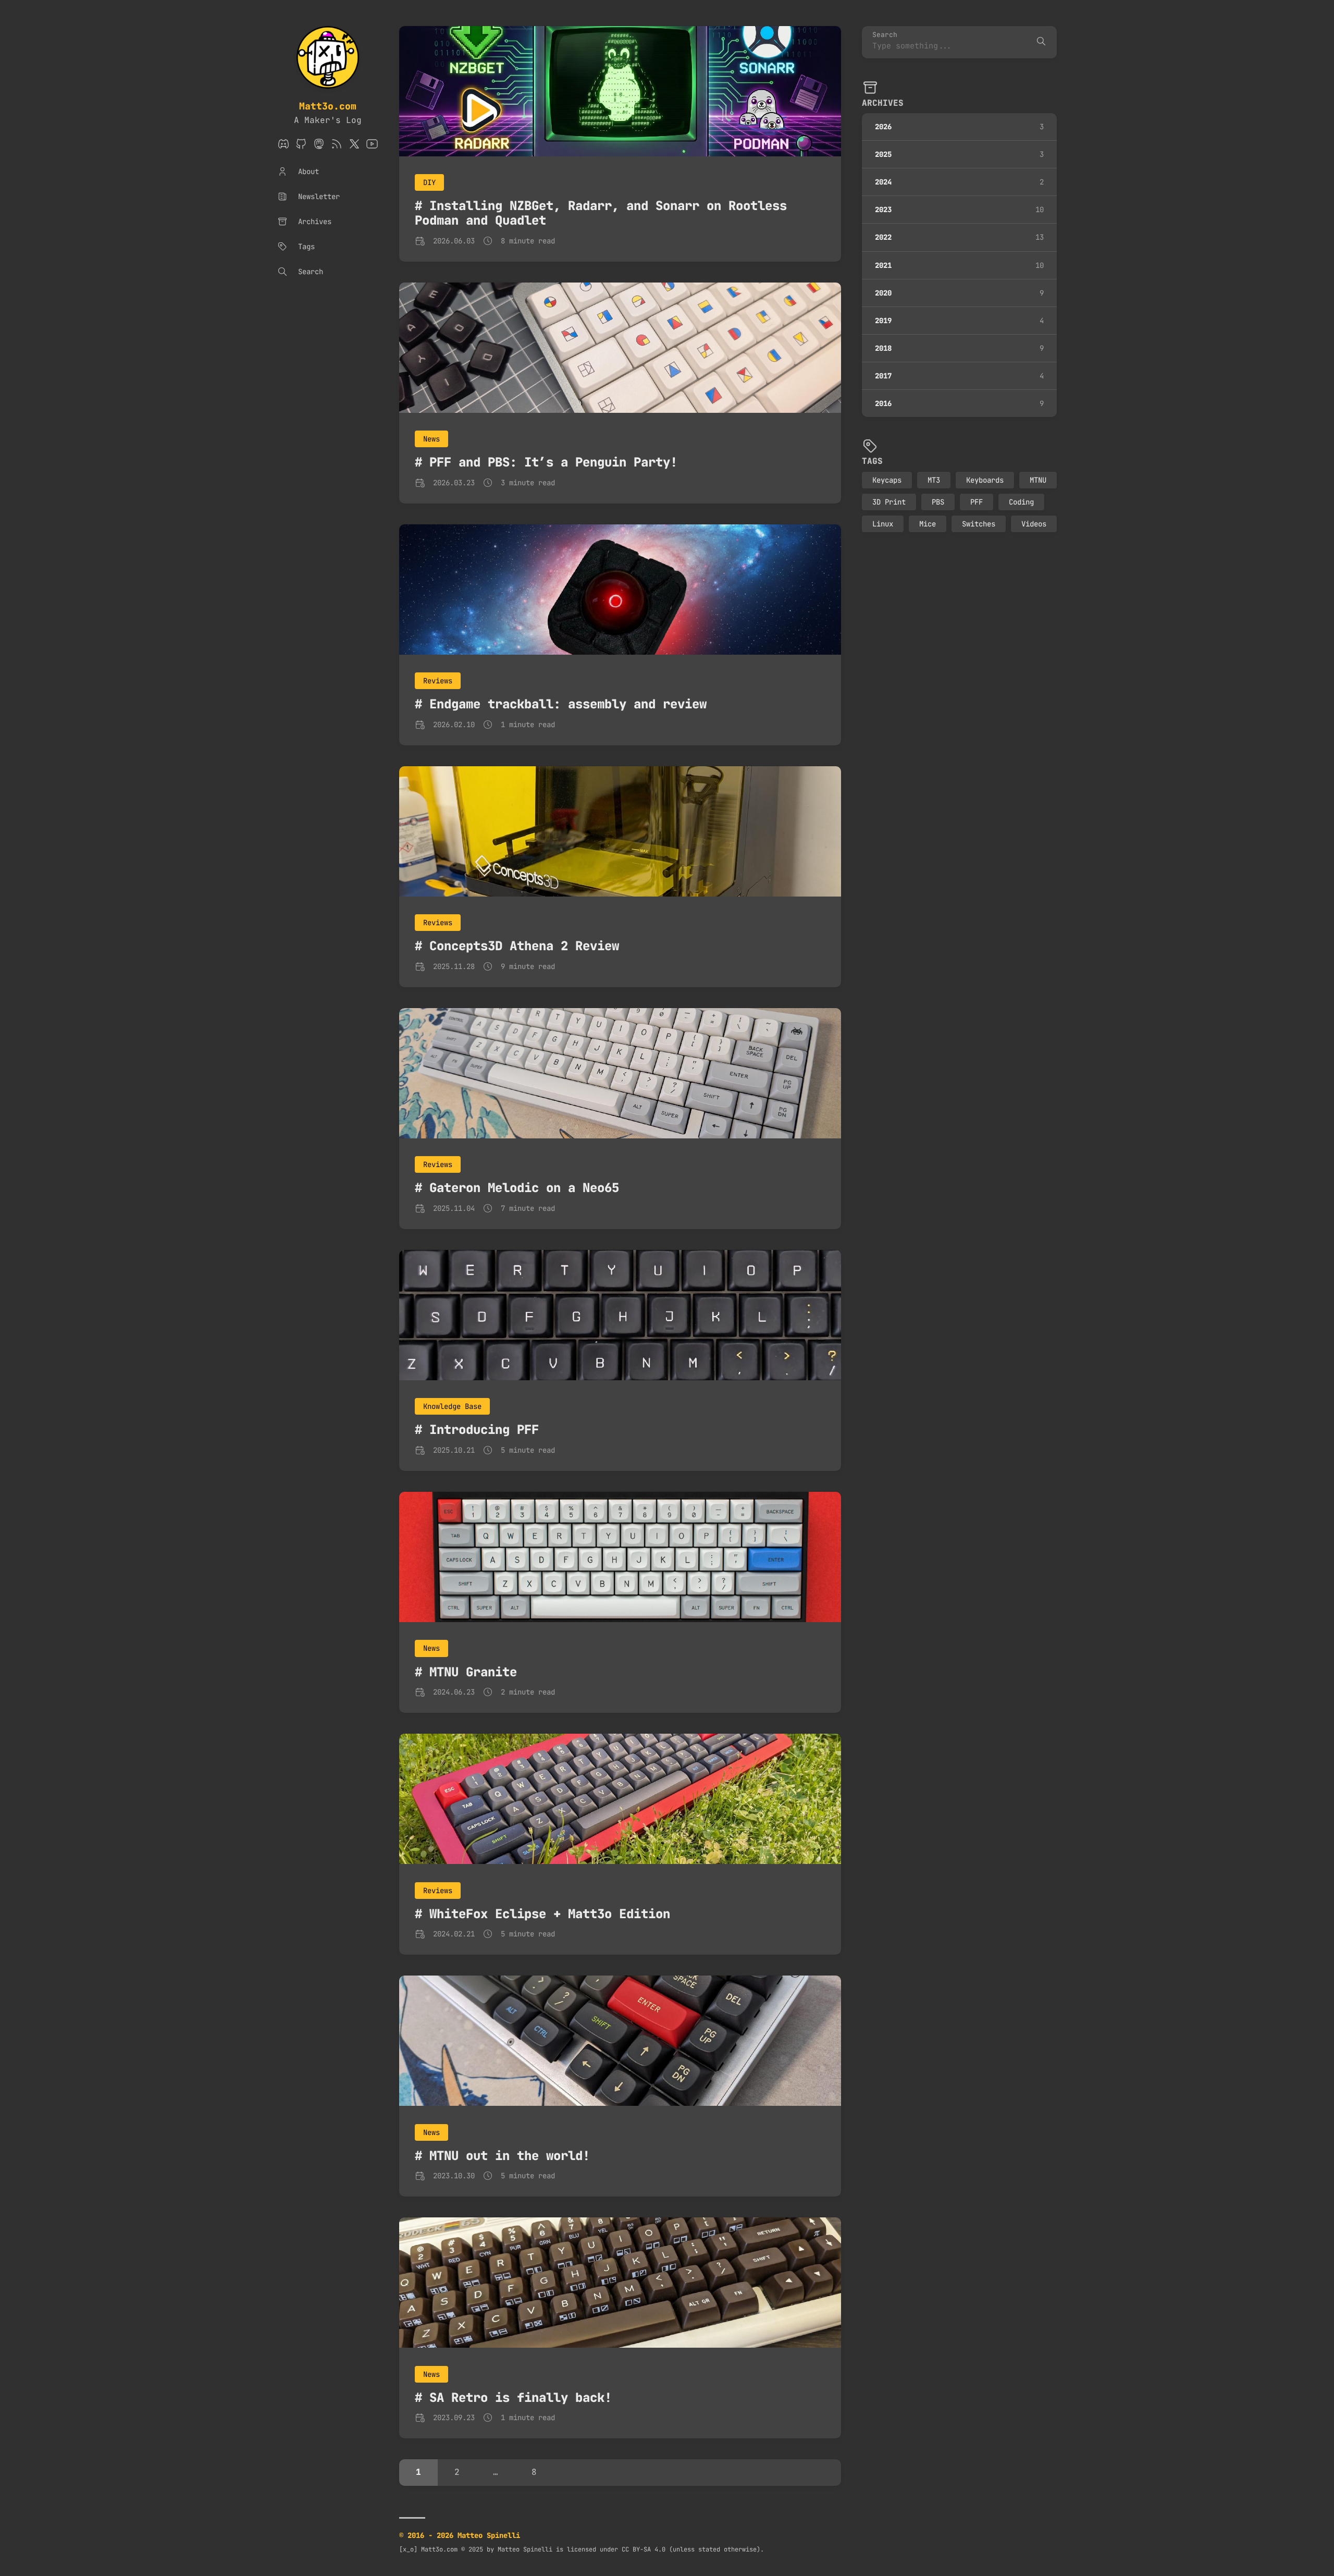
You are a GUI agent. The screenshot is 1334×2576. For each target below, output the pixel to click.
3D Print (889, 502)
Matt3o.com (328, 106)
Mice (928, 524)
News (431, 439)
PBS (938, 502)
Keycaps (887, 480)
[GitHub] (301, 147)
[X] (354, 147)
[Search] (1041, 42)
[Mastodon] (319, 147)
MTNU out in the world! (510, 2156)
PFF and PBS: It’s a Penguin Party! (553, 462)
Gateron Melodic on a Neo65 (524, 1188)
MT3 (934, 480)
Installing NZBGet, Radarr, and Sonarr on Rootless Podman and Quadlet (601, 213)
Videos (1034, 524)
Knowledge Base (452, 1406)
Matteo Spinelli (525, 2549)
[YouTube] (372, 147)
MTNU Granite (473, 1672)
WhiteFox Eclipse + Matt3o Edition (550, 1914)
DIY (429, 182)
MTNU (1038, 480)
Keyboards (985, 480)
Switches (979, 524)
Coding (1021, 502)
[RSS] (337, 147)
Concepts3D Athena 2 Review (524, 946)
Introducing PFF (484, 1430)
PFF (977, 502)
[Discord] (283, 147)
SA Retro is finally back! (521, 2397)
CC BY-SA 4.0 (644, 2549)
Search (885, 35)
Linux (883, 524)
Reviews (438, 681)
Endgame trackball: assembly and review (568, 704)
